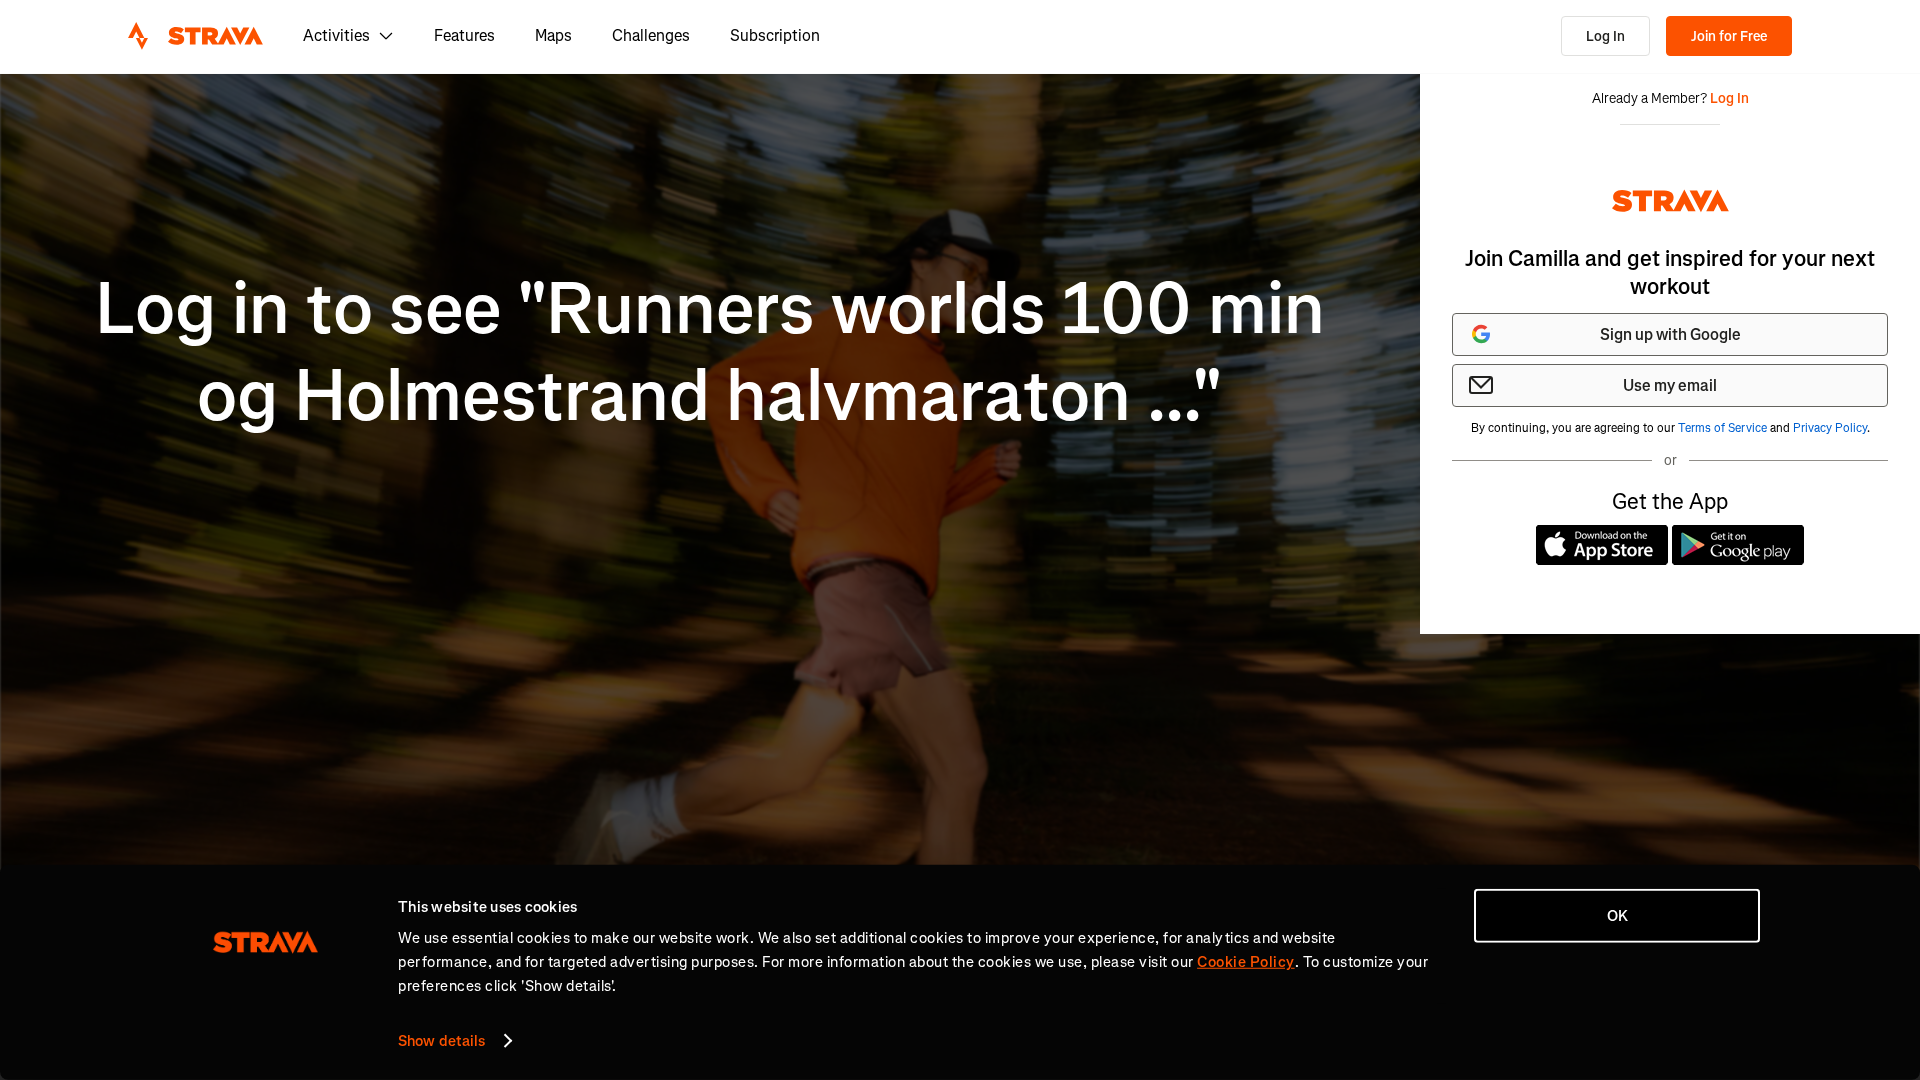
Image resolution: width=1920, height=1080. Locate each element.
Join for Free (1729, 36)
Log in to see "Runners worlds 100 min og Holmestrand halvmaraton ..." (710, 352)
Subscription (775, 35)
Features (464, 35)
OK (1617, 916)
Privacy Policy (1830, 428)
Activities (336, 35)
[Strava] (195, 36)
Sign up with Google (1670, 334)
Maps (553, 35)
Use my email (1670, 385)
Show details (441, 1041)
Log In (1605, 36)
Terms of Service (1722, 428)
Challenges (651, 35)
